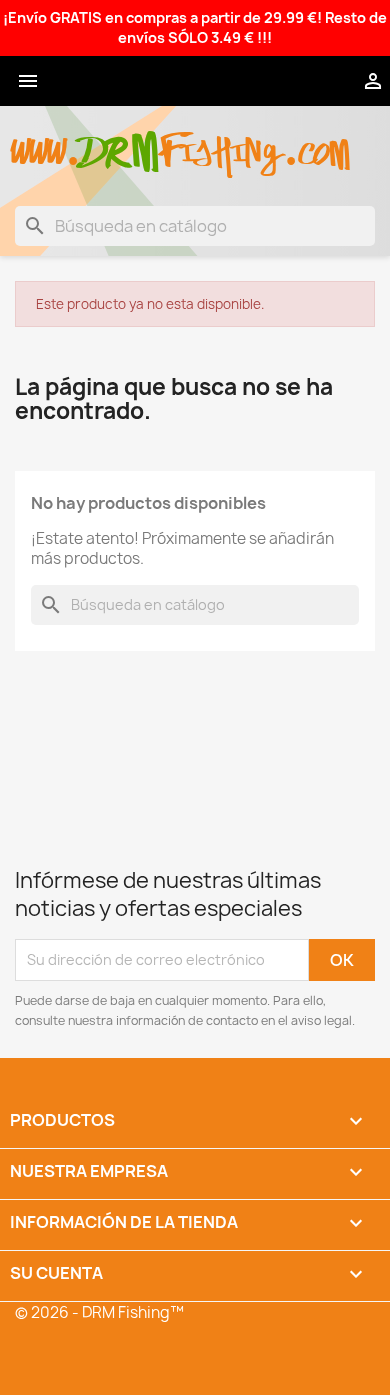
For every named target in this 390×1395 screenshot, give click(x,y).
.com (316, 141)
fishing (221, 141)
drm (120, 135)
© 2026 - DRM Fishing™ (99, 1312)
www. (46, 141)
